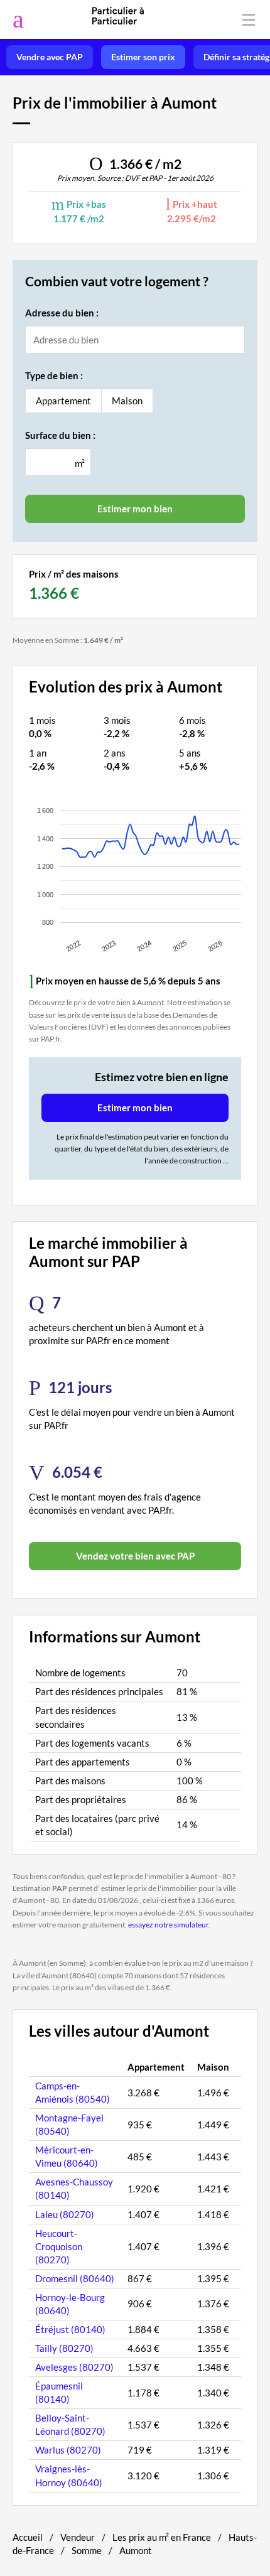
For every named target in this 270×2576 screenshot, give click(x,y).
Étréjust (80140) (70, 2329)
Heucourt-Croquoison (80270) (59, 2246)
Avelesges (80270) (74, 2367)
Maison (127, 401)
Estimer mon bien (135, 1107)
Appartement (63, 401)
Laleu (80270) (65, 2214)
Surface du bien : (60, 435)
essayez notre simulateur (168, 1925)
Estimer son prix (143, 57)
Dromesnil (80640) (75, 2278)
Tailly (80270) (64, 2348)
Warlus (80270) (68, 2450)
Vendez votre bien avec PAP (135, 1556)
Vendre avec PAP (50, 57)
